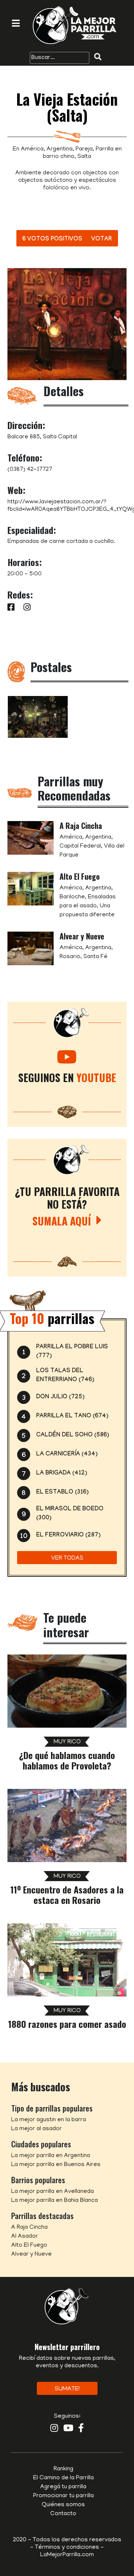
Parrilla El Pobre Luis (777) (72, 1352)
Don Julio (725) (60, 1397)
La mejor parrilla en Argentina (51, 2156)
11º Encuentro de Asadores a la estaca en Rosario (67, 1895)
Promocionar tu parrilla (63, 2496)
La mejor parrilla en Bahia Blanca (55, 2201)
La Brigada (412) (62, 1474)
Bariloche (72, 897)
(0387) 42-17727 (30, 470)
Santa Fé (95, 957)
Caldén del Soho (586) (73, 1435)
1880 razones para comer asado (67, 2024)
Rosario (70, 957)
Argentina (60, 149)
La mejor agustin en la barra (49, 2120)
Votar (102, 240)
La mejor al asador (36, 2129)
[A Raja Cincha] (31, 838)
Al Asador (25, 2237)
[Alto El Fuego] (31, 889)
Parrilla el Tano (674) (72, 1416)
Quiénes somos (63, 2505)
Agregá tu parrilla (63, 2487)
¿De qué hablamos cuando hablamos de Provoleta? (67, 1760)
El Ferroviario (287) (68, 1536)
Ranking (63, 2469)
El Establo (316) (62, 1493)
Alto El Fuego (80, 876)
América (32, 149)
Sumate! (67, 2389)
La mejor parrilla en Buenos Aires (56, 2165)
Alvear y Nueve (82, 936)
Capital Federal (80, 846)
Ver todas (67, 1559)
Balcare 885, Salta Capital (42, 437)
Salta (84, 157)
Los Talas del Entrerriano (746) (65, 1376)
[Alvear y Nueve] (31, 949)
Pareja (84, 149)
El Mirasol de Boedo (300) (70, 1514)
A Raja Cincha (81, 826)
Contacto (63, 2514)
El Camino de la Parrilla (63, 2478)
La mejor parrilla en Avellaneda (52, 2192)
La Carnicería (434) (67, 1455)
